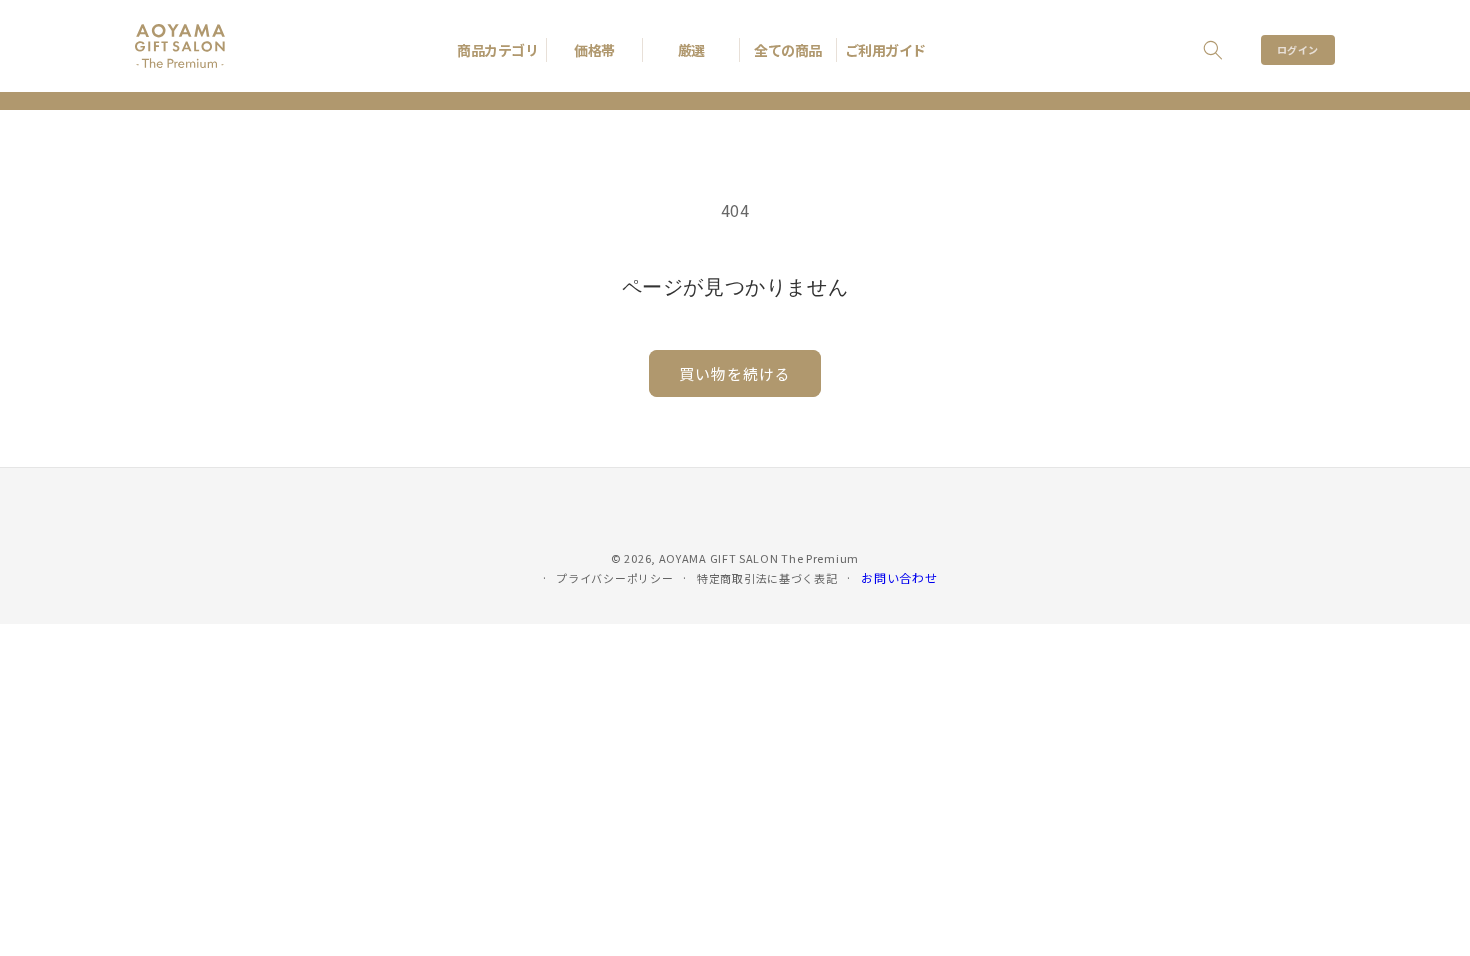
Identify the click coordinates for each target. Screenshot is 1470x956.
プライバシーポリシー (614, 578)
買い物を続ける (735, 373)
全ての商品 (788, 50)
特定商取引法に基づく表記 (767, 578)
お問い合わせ (899, 577)
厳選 (691, 50)
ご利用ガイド (885, 50)
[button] (1213, 50)
